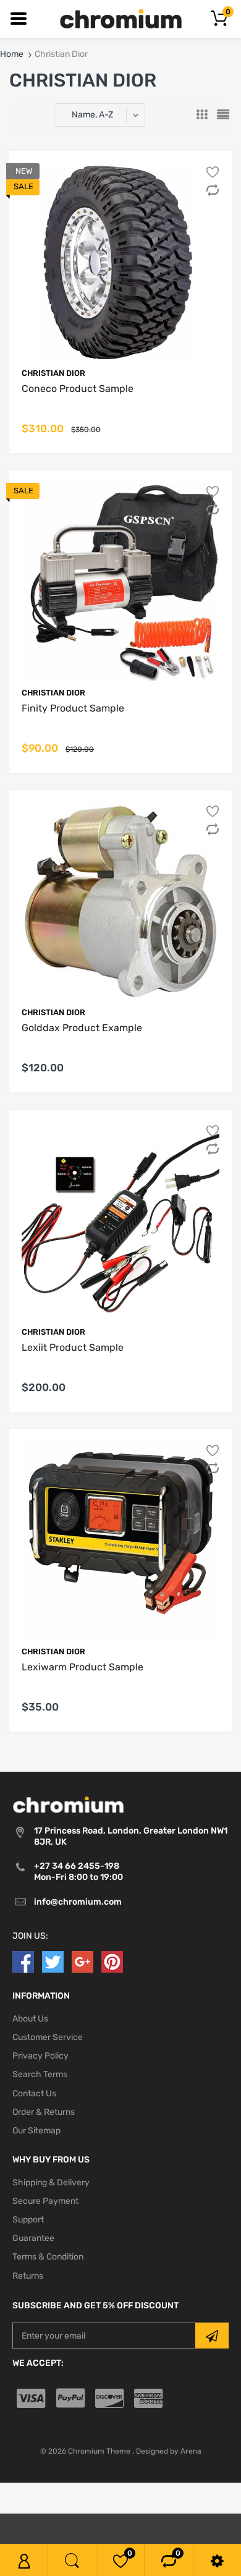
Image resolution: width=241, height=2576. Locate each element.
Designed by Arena (169, 2452)
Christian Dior (53, 373)
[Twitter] (53, 1963)
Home (12, 54)
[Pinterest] (112, 1963)
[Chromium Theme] (121, 18)
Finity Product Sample (73, 708)
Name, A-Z (92, 115)
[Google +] (82, 1963)
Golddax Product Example (82, 1028)
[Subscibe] (212, 2337)
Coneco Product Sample (78, 389)
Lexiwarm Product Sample (82, 1668)
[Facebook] (23, 1963)
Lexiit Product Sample (73, 1348)
